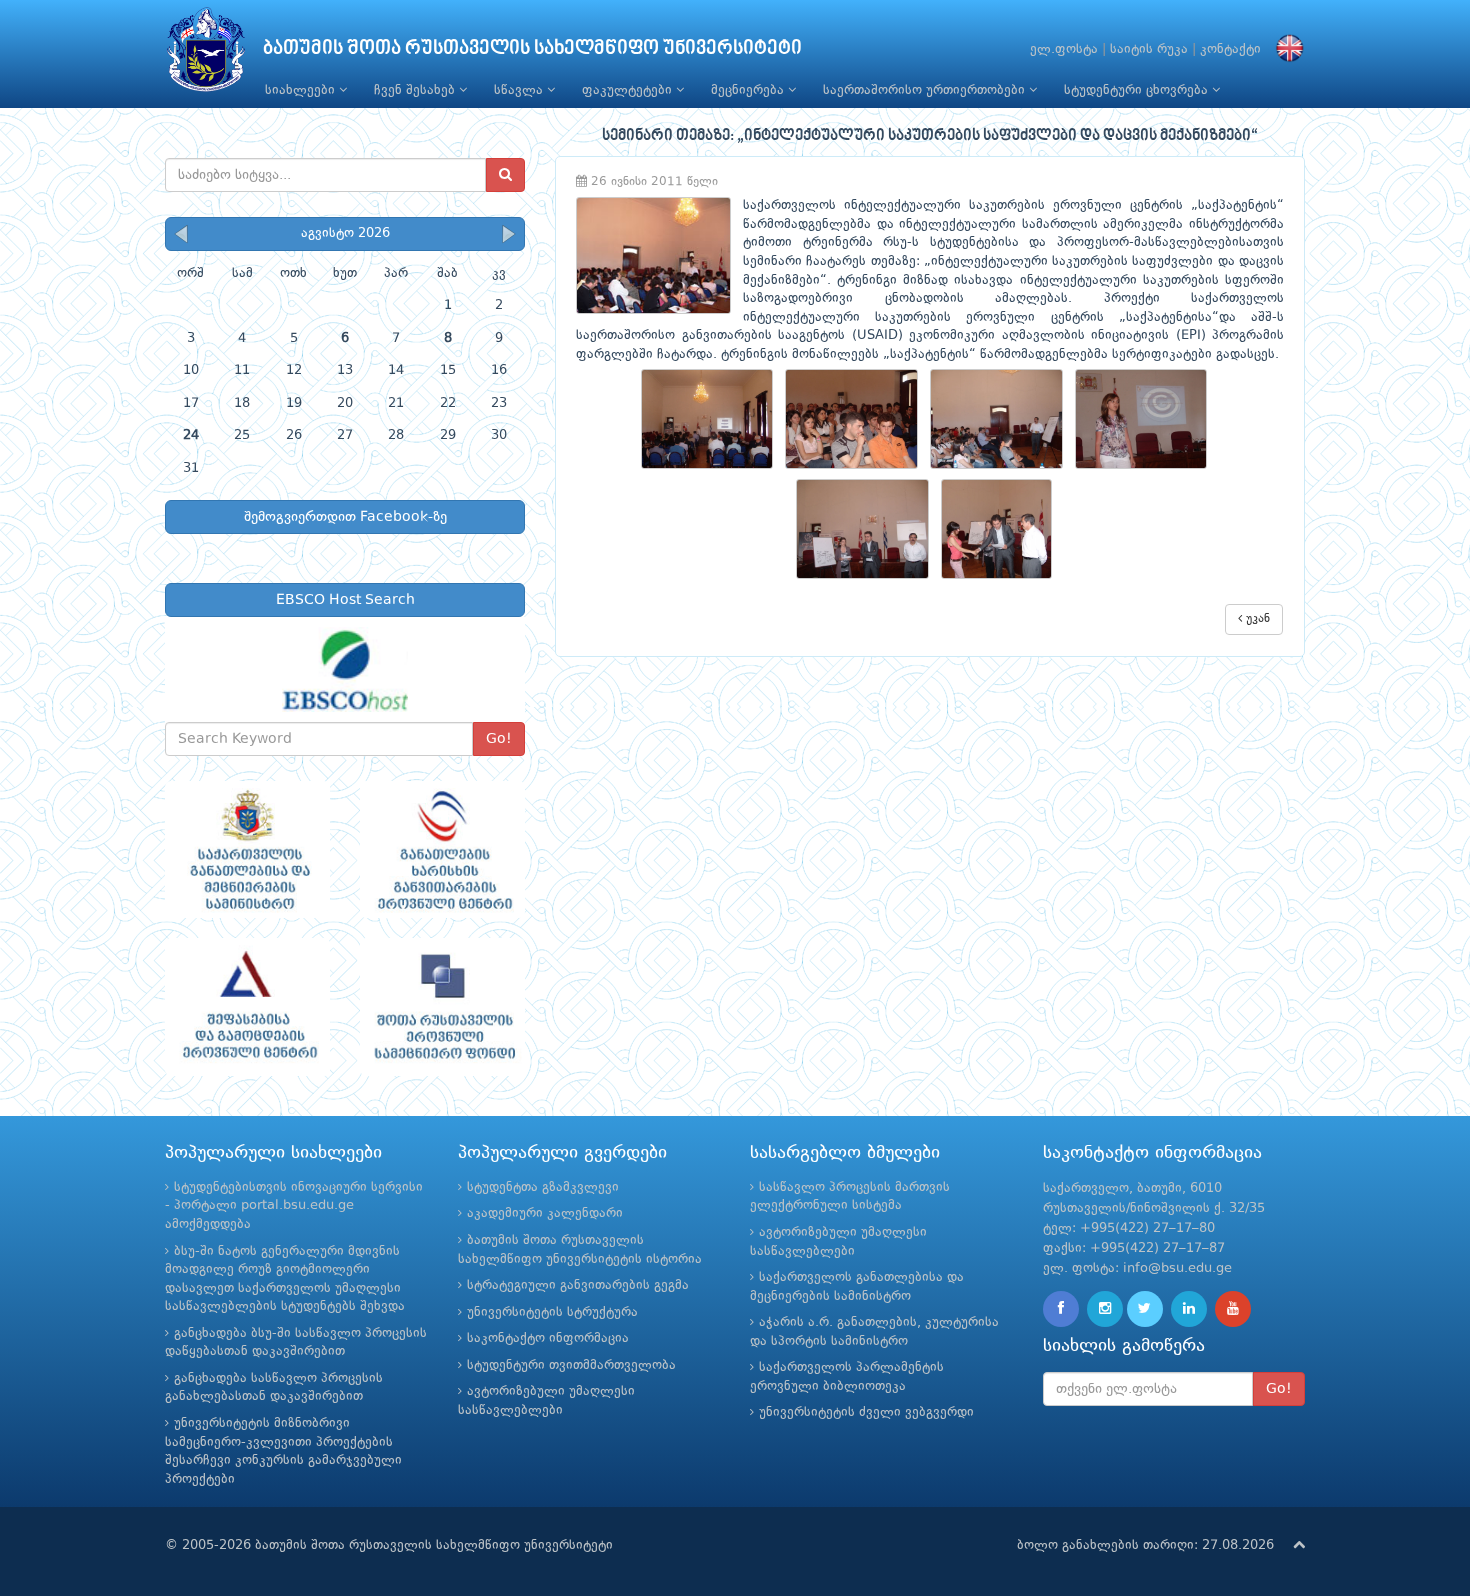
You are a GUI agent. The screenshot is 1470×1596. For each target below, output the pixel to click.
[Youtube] (1233, 1309)
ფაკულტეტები (629, 90)
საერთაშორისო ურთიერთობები (926, 90)
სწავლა (520, 90)
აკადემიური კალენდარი (545, 1213)
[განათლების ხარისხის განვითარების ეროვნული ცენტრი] (442, 850)
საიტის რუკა (1149, 49)
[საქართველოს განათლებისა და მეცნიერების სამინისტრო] (247, 850)
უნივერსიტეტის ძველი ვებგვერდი (866, 1412)
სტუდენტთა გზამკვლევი (543, 1187)
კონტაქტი (1230, 49)
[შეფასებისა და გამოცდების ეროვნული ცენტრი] (247, 1007)
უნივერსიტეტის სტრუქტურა (552, 1312)
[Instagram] (1105, 1309)
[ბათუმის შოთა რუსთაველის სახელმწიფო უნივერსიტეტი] (206, 54)
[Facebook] (1061, 1309)
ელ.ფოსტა (1064, 49)
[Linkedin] (1189, 1309)
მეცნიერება (749, 90)
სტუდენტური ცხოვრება (1138, 90)
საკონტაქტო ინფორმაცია (548, 1338)
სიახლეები (302, 90)
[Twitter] (1145, 1309)
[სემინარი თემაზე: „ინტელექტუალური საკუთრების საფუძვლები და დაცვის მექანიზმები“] (713, 419)
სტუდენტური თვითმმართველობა (571, 1365)
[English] (1285, 49)
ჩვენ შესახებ (416, 90)
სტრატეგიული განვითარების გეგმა (578, 1285)
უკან (1256, 619)
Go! (499, 739)
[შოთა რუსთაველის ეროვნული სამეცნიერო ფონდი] (442, 1007)
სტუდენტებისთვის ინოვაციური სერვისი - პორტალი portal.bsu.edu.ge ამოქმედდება (294, 1206)
